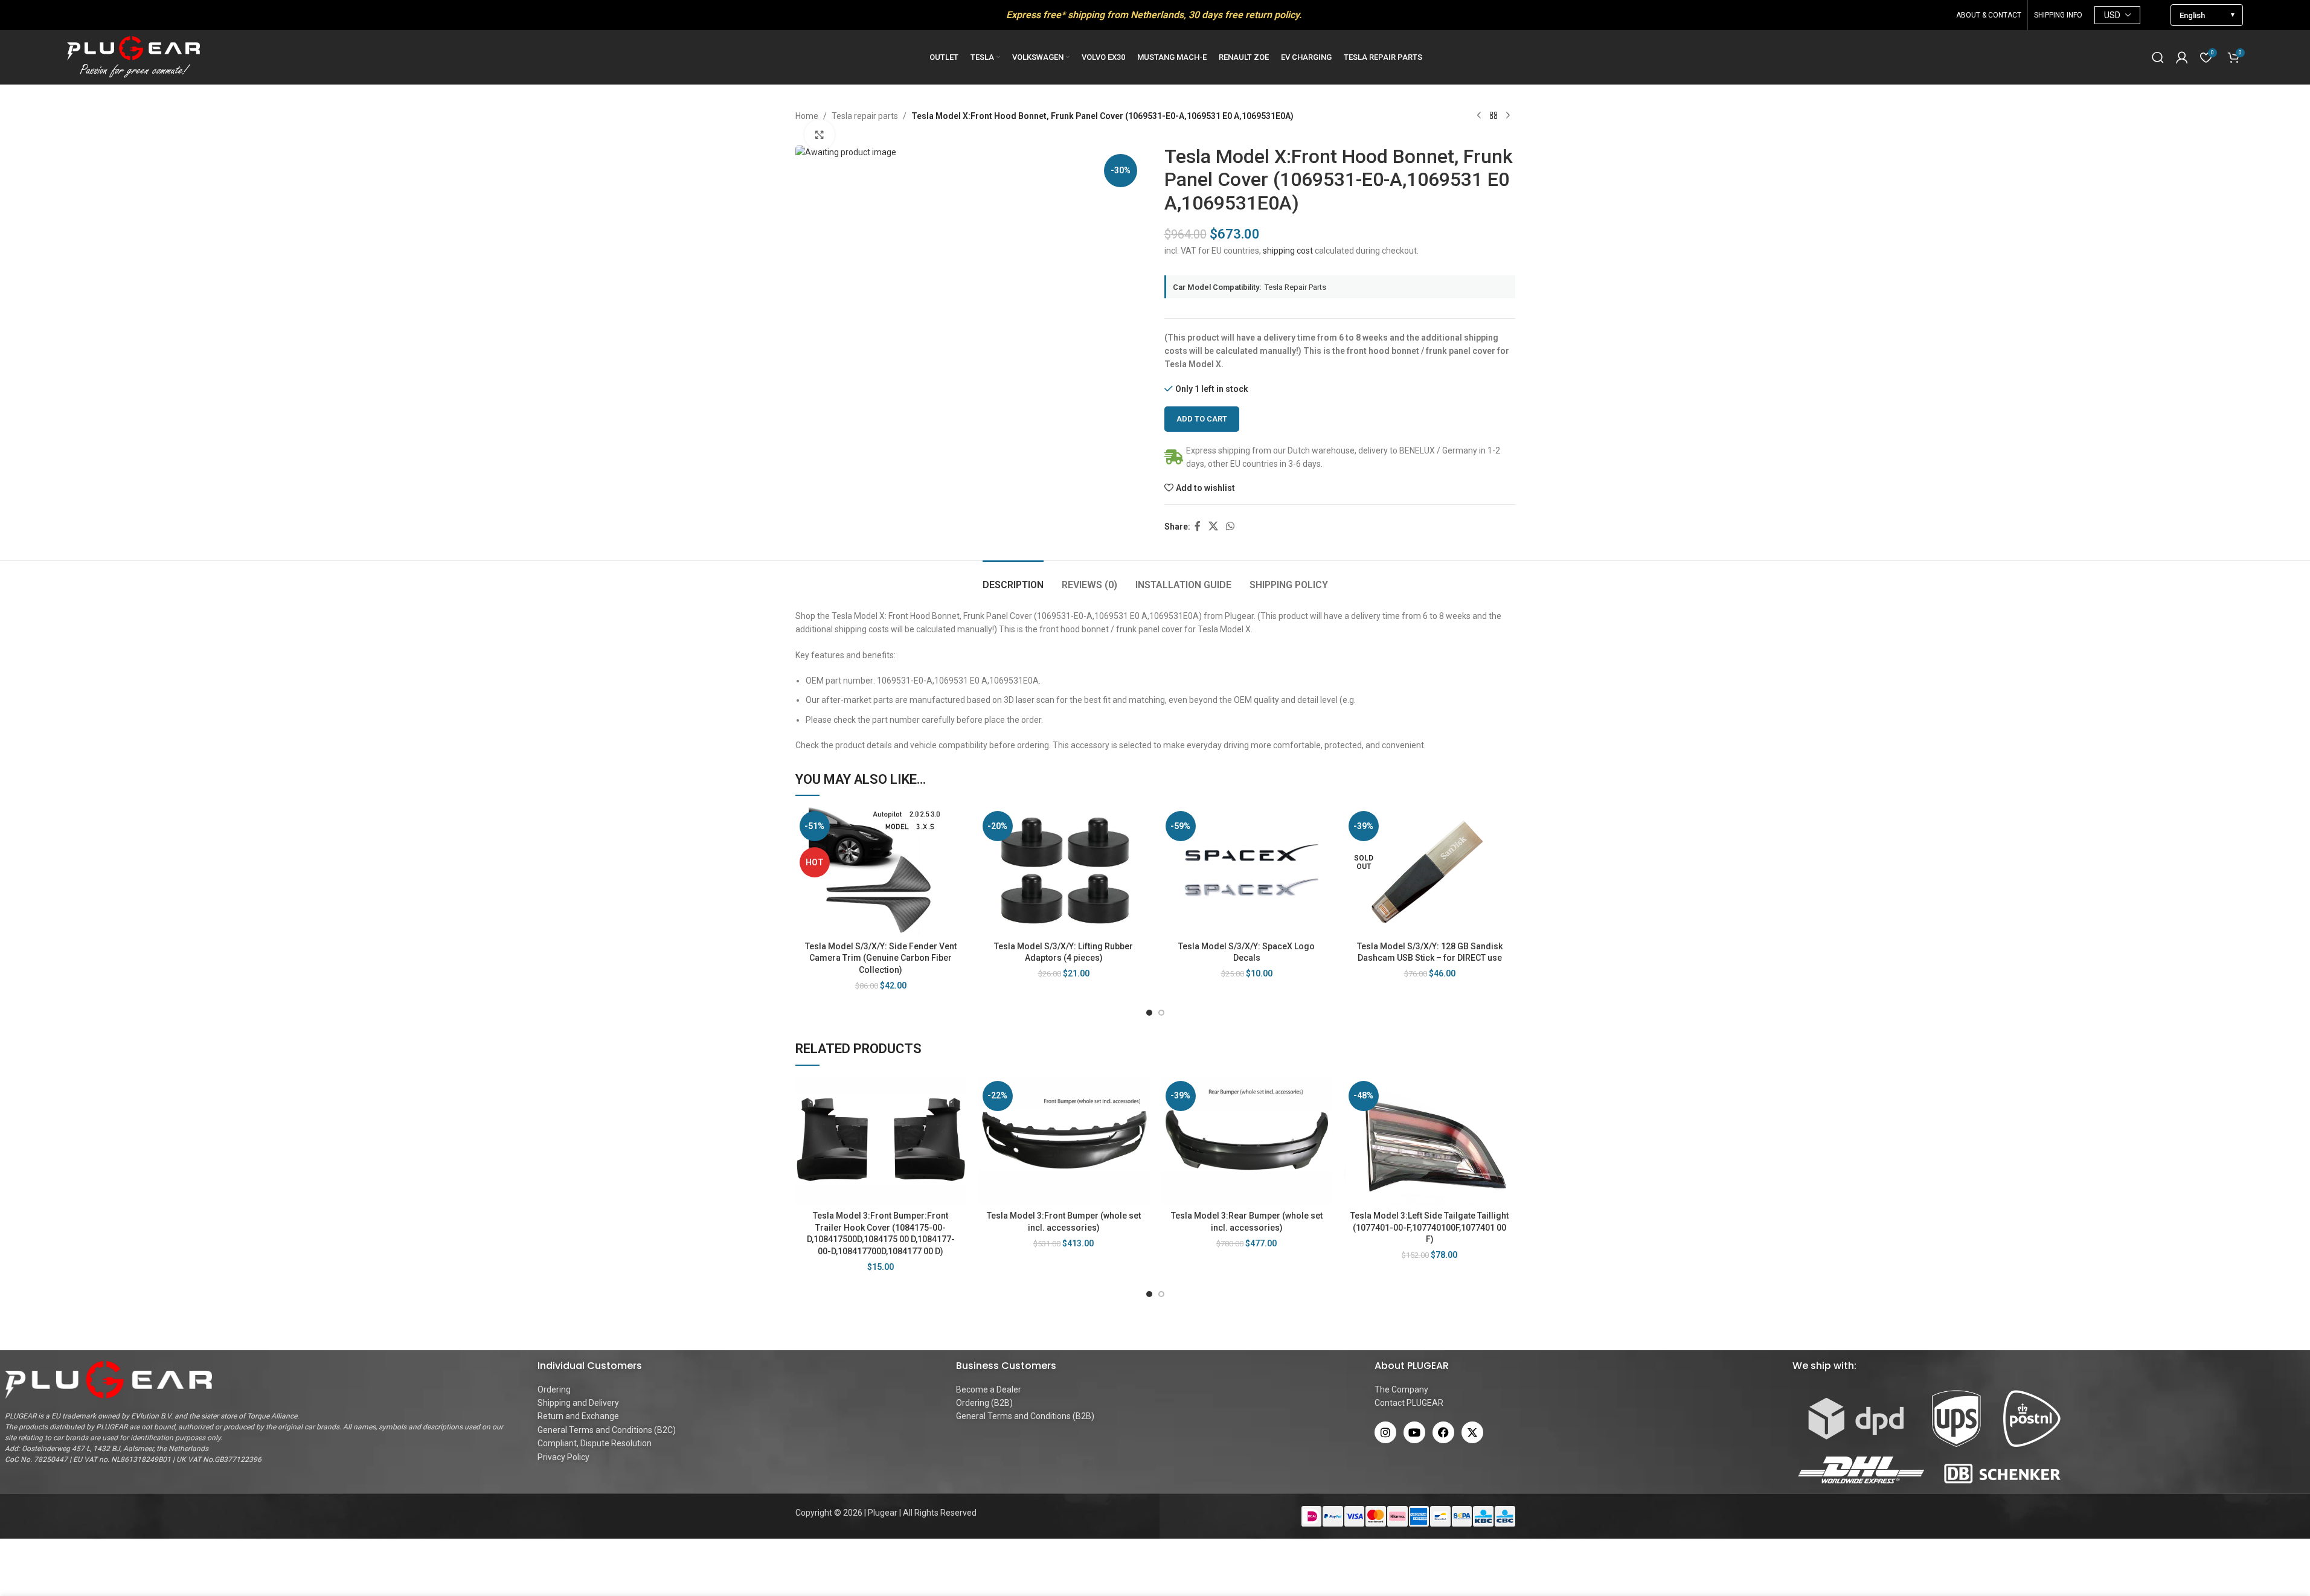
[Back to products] (1493, 116)
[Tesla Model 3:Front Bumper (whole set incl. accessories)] (1064, 1141)
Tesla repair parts (865, 116)
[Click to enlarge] (820, 135)
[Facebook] (1443, 1432)
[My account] (2182, 57)
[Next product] (1508, 116)
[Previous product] (1479, 116)
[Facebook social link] (1198, 526)
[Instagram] (1385, 1432)
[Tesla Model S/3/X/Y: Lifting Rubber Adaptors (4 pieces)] (1064, 871)
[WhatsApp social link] (1230, 526)
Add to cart (1202, 419)
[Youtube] (1414, 1432)
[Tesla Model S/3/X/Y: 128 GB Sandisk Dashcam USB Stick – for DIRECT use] (1430, 871)
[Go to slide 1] (1149, 1013)
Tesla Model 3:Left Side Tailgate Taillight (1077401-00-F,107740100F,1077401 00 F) (1429, 1227)
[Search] (2158, 57)
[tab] (1013, 579)
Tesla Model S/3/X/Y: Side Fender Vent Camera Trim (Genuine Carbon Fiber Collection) (881, 958)
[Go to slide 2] (1161, 1013)
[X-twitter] (1472, 1432)
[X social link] (1214, 526)
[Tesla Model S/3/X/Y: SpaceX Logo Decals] (1247, 871)
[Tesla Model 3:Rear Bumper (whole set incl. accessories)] (1247, 1141)
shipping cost (1288, 251)
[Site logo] (133, 57)
